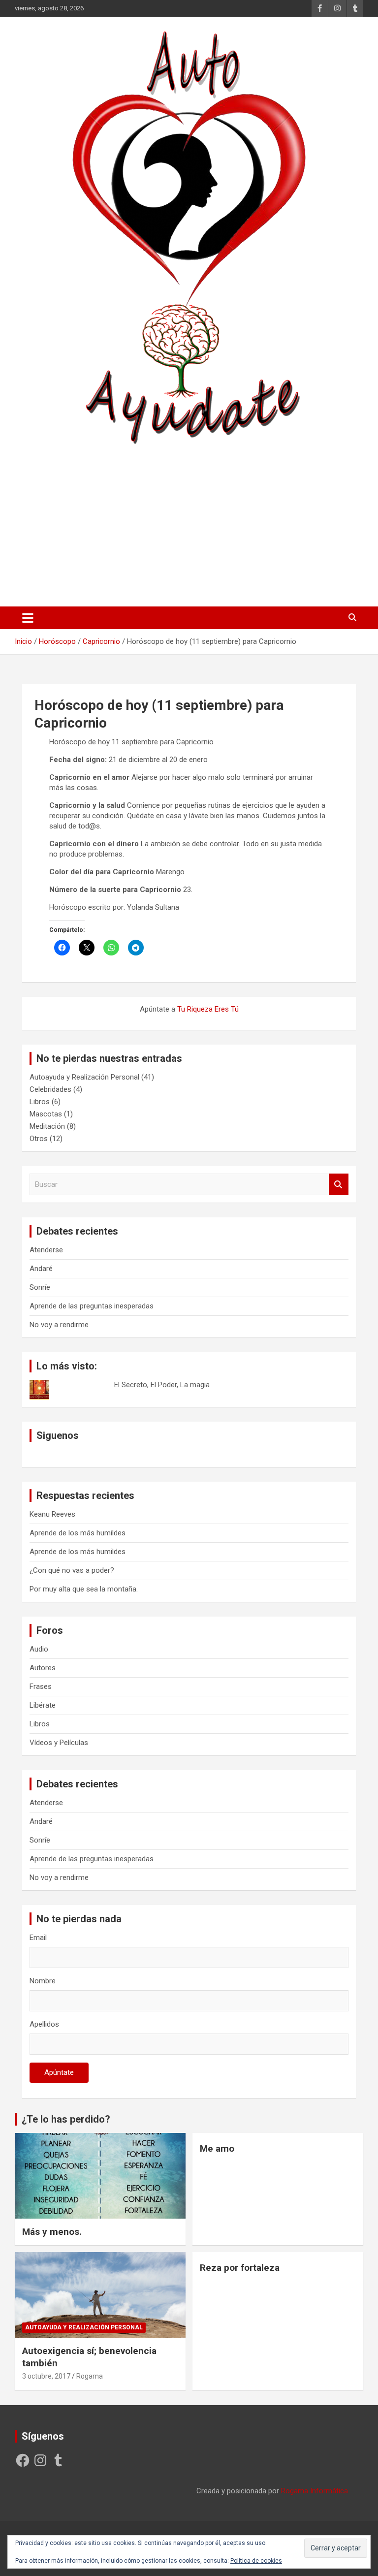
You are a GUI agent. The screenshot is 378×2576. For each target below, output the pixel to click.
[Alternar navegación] (28, 618)
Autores (43, 1668)
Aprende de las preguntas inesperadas (92, 1306)
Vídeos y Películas (59, 1743)
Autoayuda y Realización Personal (84, 1077)
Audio (39, 1649)
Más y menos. (52, 2232)
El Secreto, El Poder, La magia (162, 1385)
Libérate (43, 1705)
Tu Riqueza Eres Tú (208, 1009)
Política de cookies (256, 2561)
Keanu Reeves (52, 1514)
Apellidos (44, 2024)
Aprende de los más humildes (78, 1533)
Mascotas (46, 1114)
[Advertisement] (189, 522)
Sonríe (40, 1287)
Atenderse (46, 1250)
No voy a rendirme (59, 1325)
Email (38, 1938)
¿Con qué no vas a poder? (72, 1570)
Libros (40, 1102)
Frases (41, 1686)
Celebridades (50, 1089)
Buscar (339, 1185)
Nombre (43, 1981)
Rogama (90, 2376)
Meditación (47, 1126)
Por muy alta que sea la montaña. (84, 1589)
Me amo (217, 2148)
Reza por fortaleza (240, 2268)
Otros (39, 1139)
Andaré (41, 1269)
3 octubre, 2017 (46, 2376)
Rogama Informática (315, 2491)
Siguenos (58, 1435)
